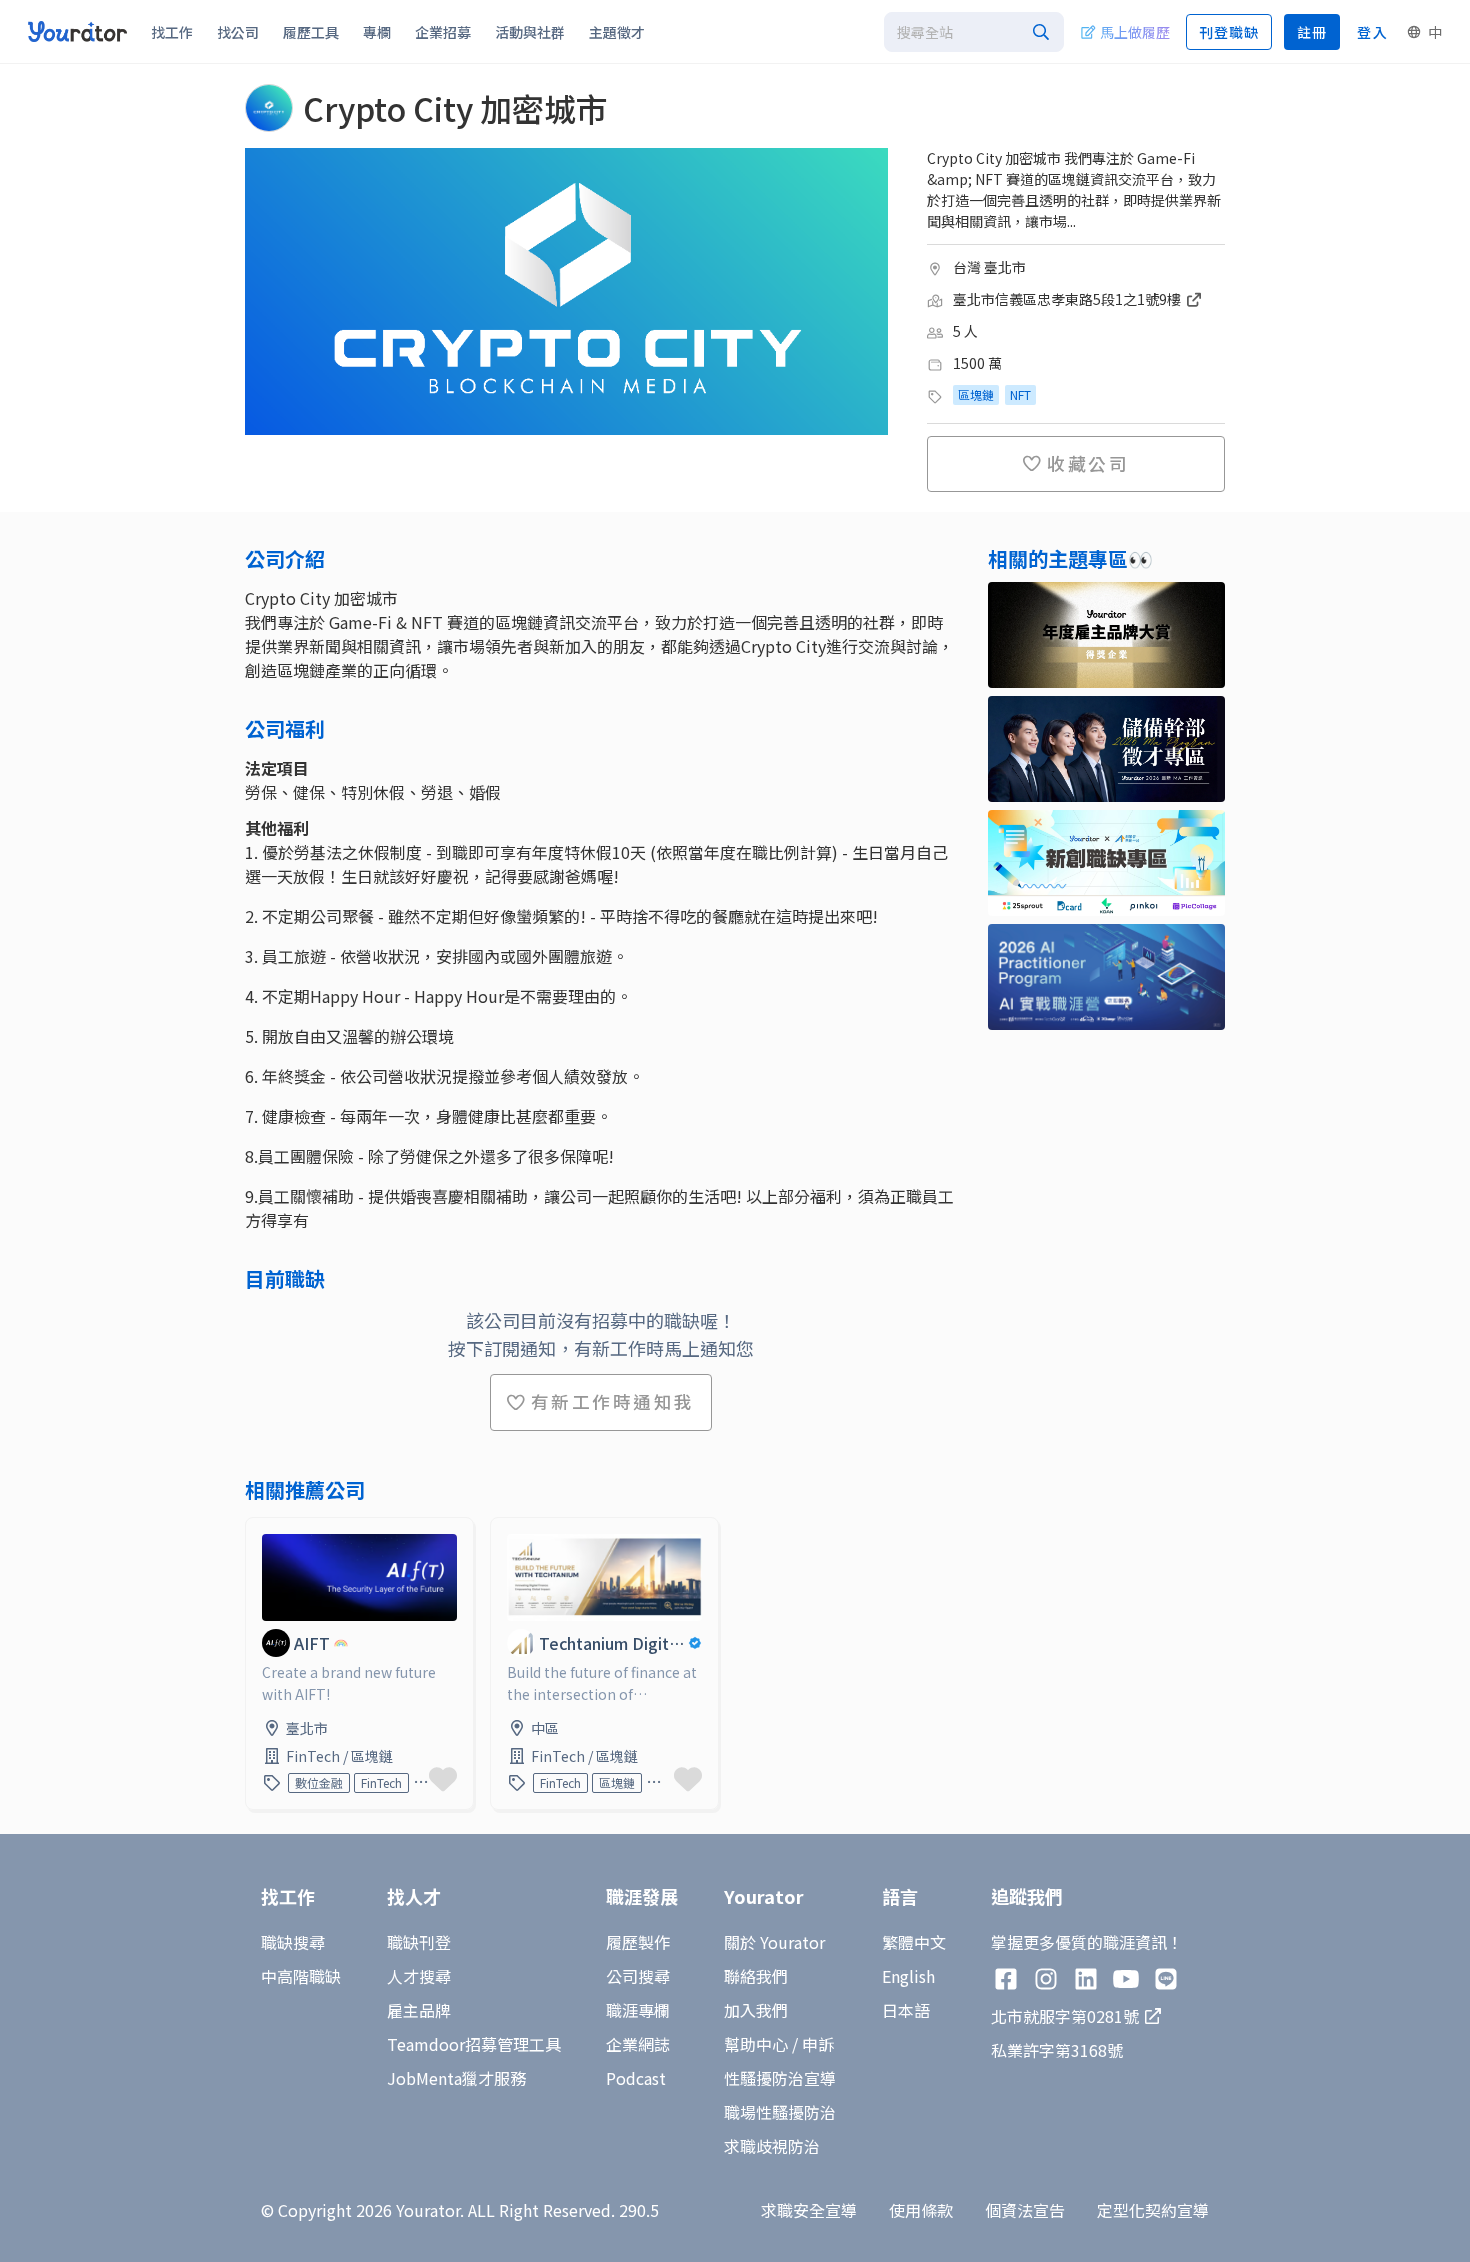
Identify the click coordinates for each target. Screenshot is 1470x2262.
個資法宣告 (1025, 2210)
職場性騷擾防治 (780, 2112)
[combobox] (974, 32)
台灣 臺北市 (989, 267)
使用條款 (921, 2210)
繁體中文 (914, 1942)
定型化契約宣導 (1153, 2210)
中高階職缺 (301, 1976)
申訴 (818, 2044)
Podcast (636, 2078)
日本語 (906, 2010)
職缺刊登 (419, 1942)
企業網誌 (638, 2044)
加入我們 (756, 2010)
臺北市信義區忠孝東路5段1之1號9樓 (1068, 299)
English (908, 1976)
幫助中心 (756, 2044)
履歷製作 (638, 1942)
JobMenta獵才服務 (456, 2078)
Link (262, 1530)
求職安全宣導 (809, 2210)
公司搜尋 (638, 1976)
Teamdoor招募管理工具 (474, 2044)
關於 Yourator (774, 1942)
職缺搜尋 (293, 1942)
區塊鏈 (976, 394)
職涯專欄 (638, 2010)
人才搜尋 (419, 1976)
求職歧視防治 (772, 2146)
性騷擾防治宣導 (780, 2078)
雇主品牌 (419, 2010)
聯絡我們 (756, 1976)
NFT (1020, 394)
